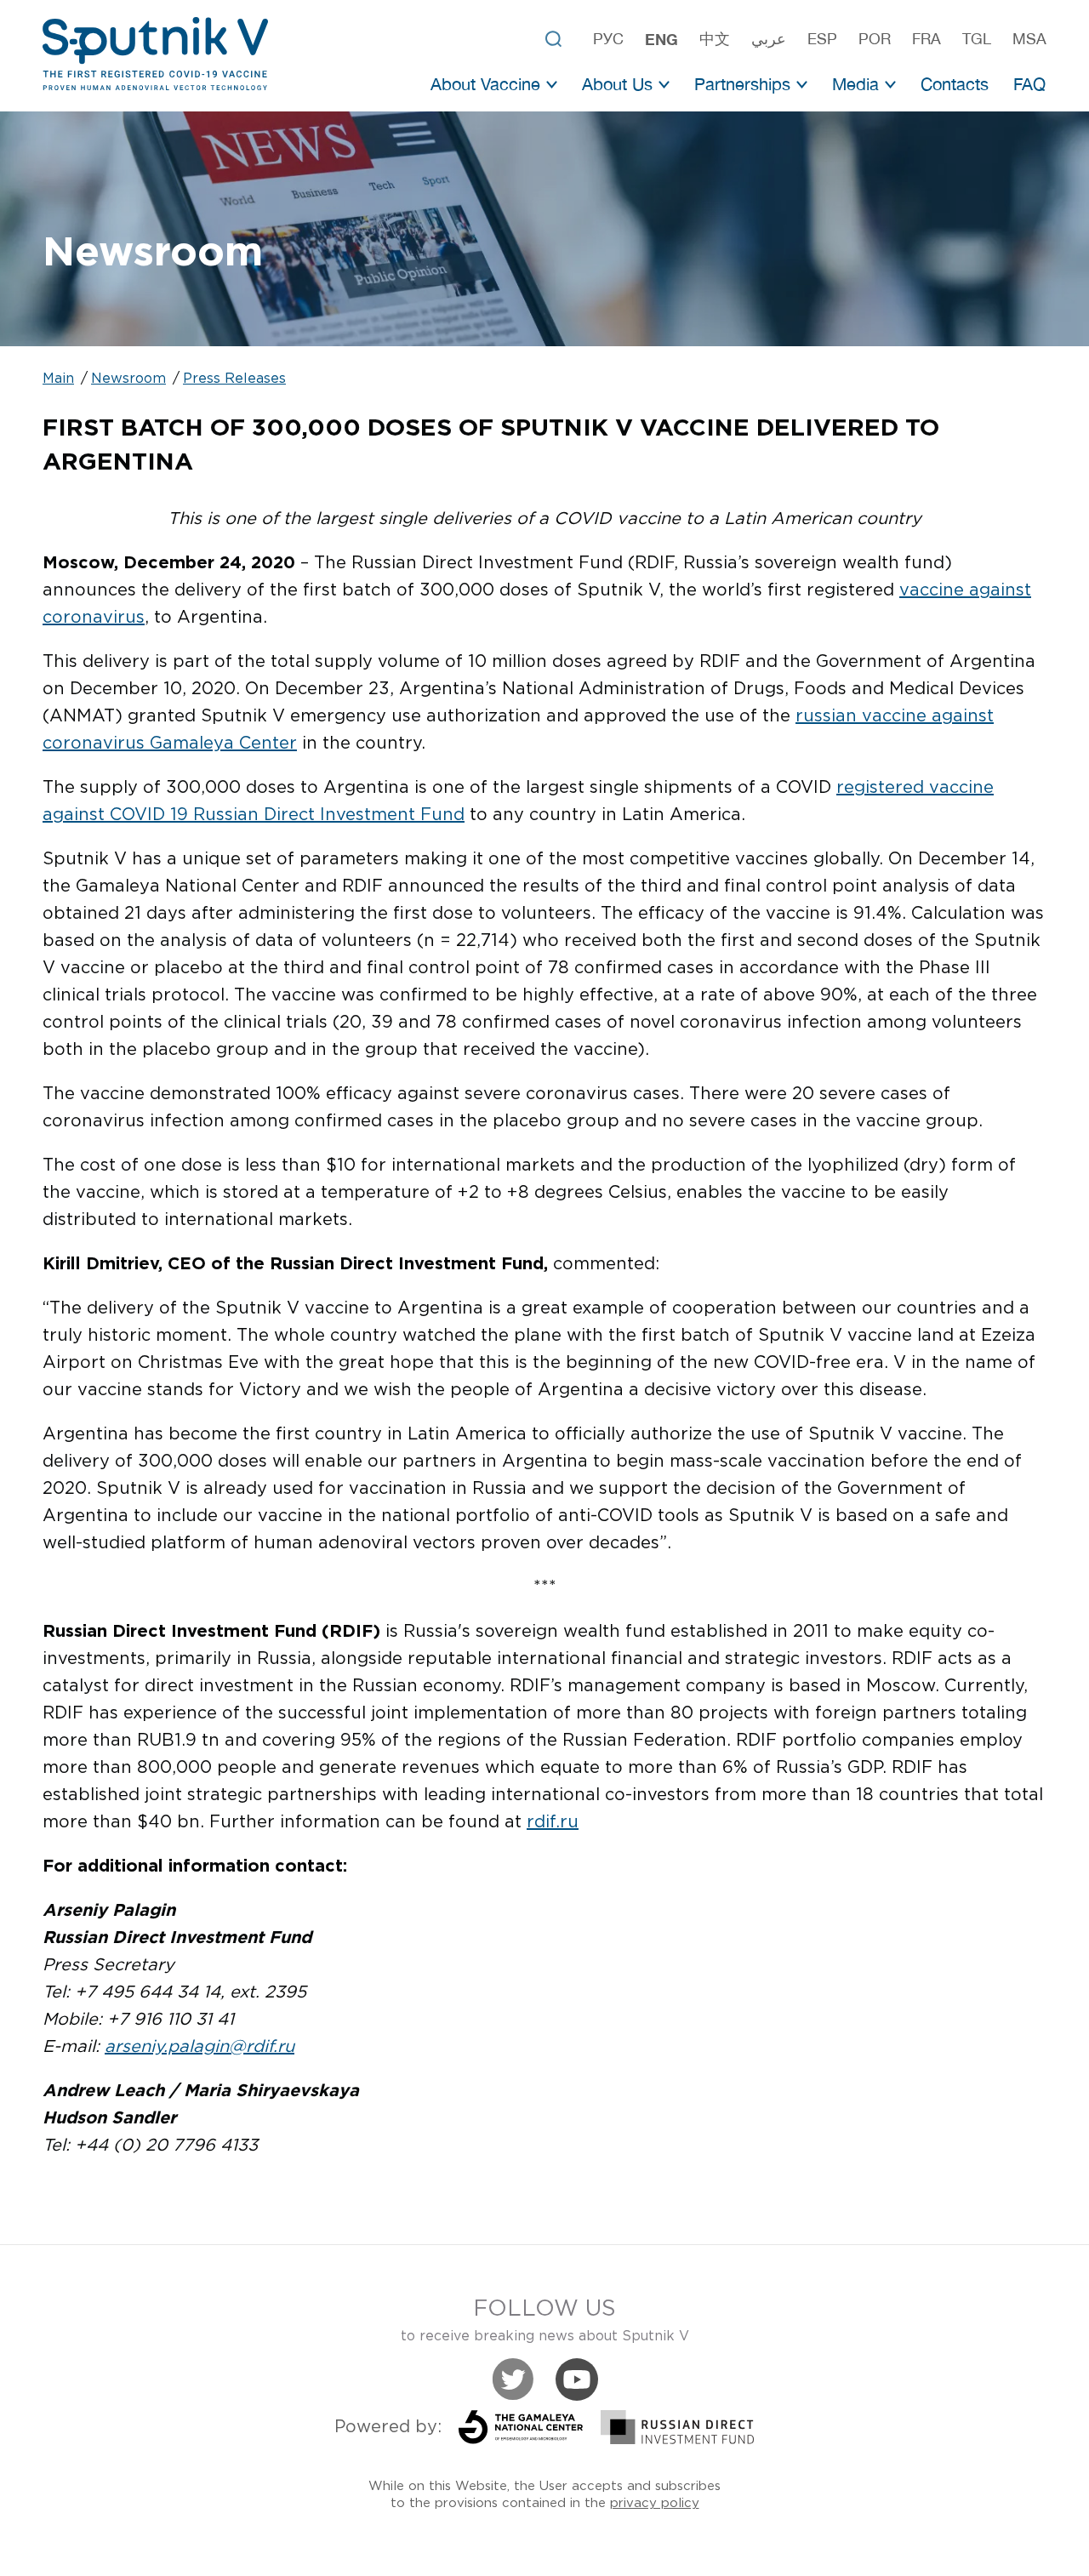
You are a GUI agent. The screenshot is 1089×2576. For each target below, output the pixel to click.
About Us (617, 84)
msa (1029, 39)
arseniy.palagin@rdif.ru (200, 2047)
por (875, 39)
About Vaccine (485, 84)
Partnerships (742, 84)
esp (822, 39)
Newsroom (128, 379)
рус (608, 39)
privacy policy (655, 2503)
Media (855, 84)
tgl (977, 39)
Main (58, 379)
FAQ (1029, 84)
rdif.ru (553, 1822)
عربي (769, 39)
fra (927, 39)
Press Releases (234, 379)
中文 (715, 39)
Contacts (955, 84)
